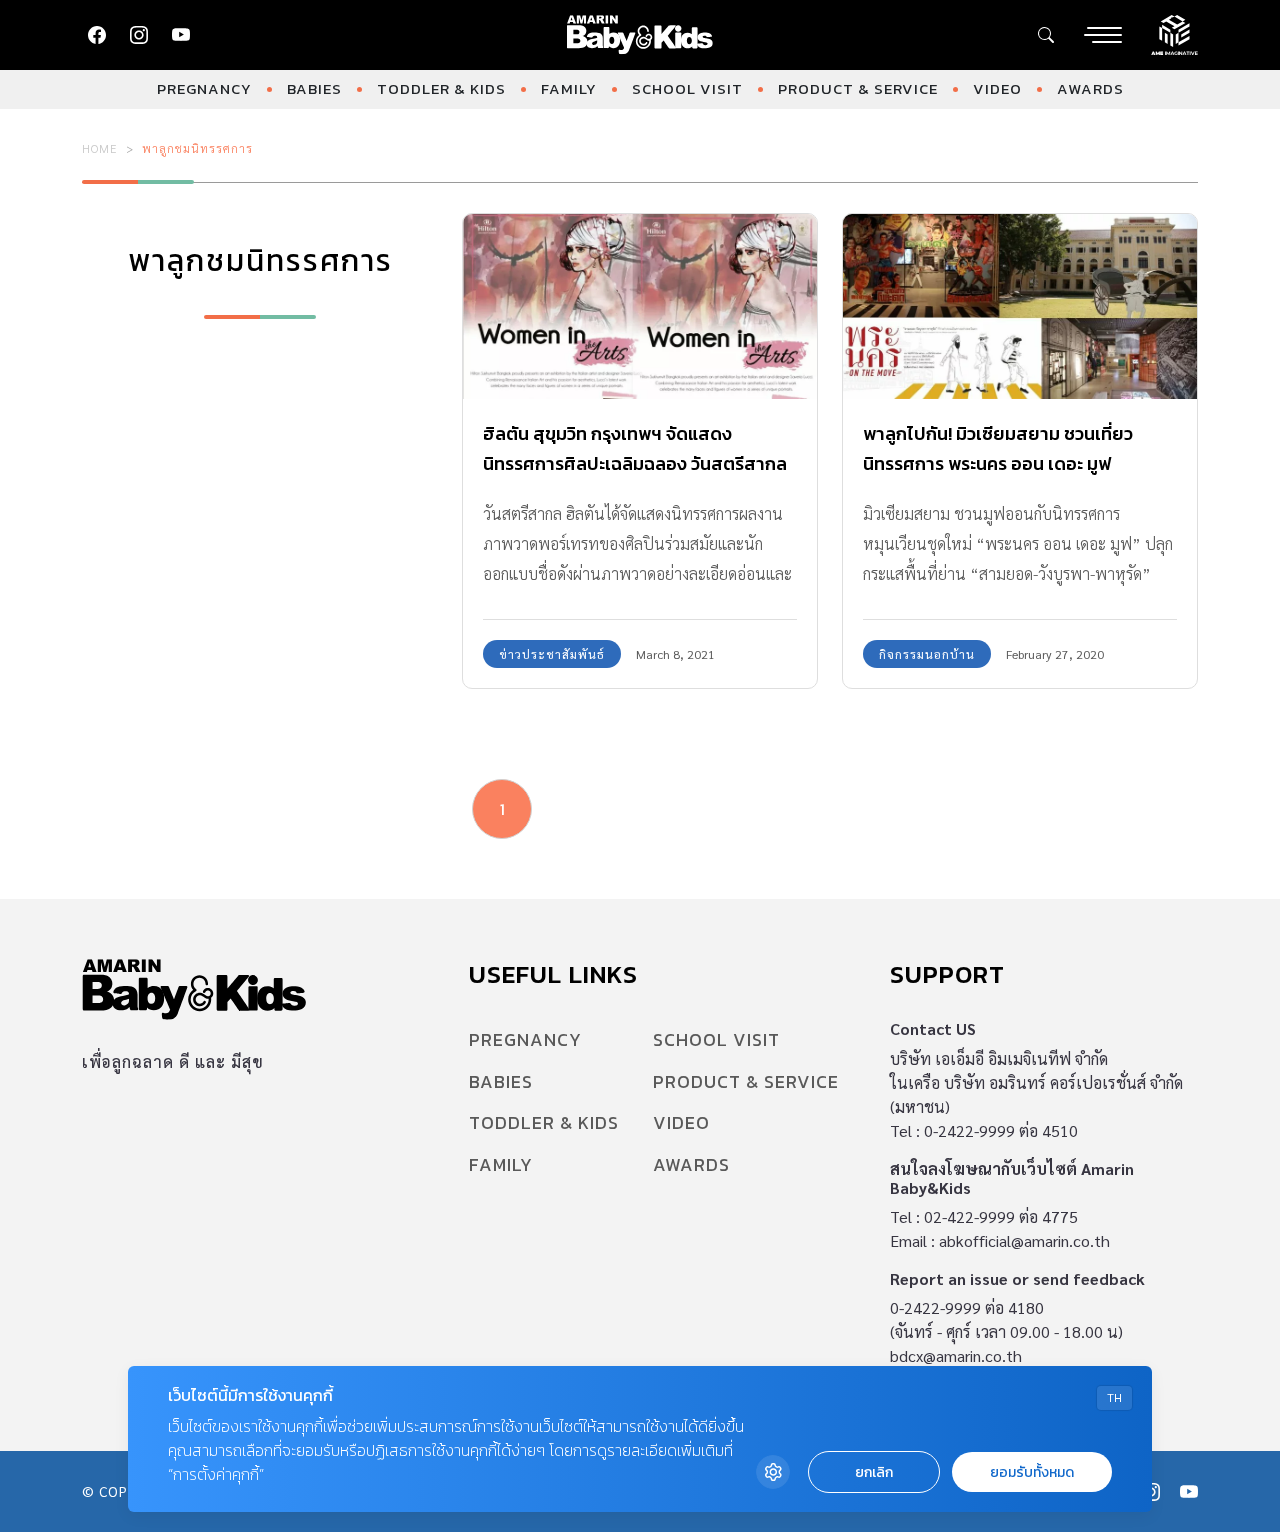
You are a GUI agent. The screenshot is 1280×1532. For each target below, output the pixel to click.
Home (100, 148)
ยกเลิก (874, 1472)
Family (569, 88)
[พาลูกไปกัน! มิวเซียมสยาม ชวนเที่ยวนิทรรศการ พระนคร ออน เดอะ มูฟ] (1020, 307)
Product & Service (858, 88)
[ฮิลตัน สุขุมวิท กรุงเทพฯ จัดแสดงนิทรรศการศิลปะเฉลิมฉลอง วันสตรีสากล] (640, 307)
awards (1090, 88)
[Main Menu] (1103, 35)
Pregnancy (204, 88)
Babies (314, 88)
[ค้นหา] (1046, 35)
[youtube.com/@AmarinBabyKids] (181, 35)
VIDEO (997, 88)
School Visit (687, 88)
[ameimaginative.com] (1174, 33)
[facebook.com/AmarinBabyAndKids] (97, 35)
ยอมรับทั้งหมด (1032, 1472)
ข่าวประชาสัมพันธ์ (552, 654)
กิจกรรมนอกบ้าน (927, 654)
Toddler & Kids (441, 88)
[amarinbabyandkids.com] (640, 35)
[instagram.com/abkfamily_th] (139, 35)
